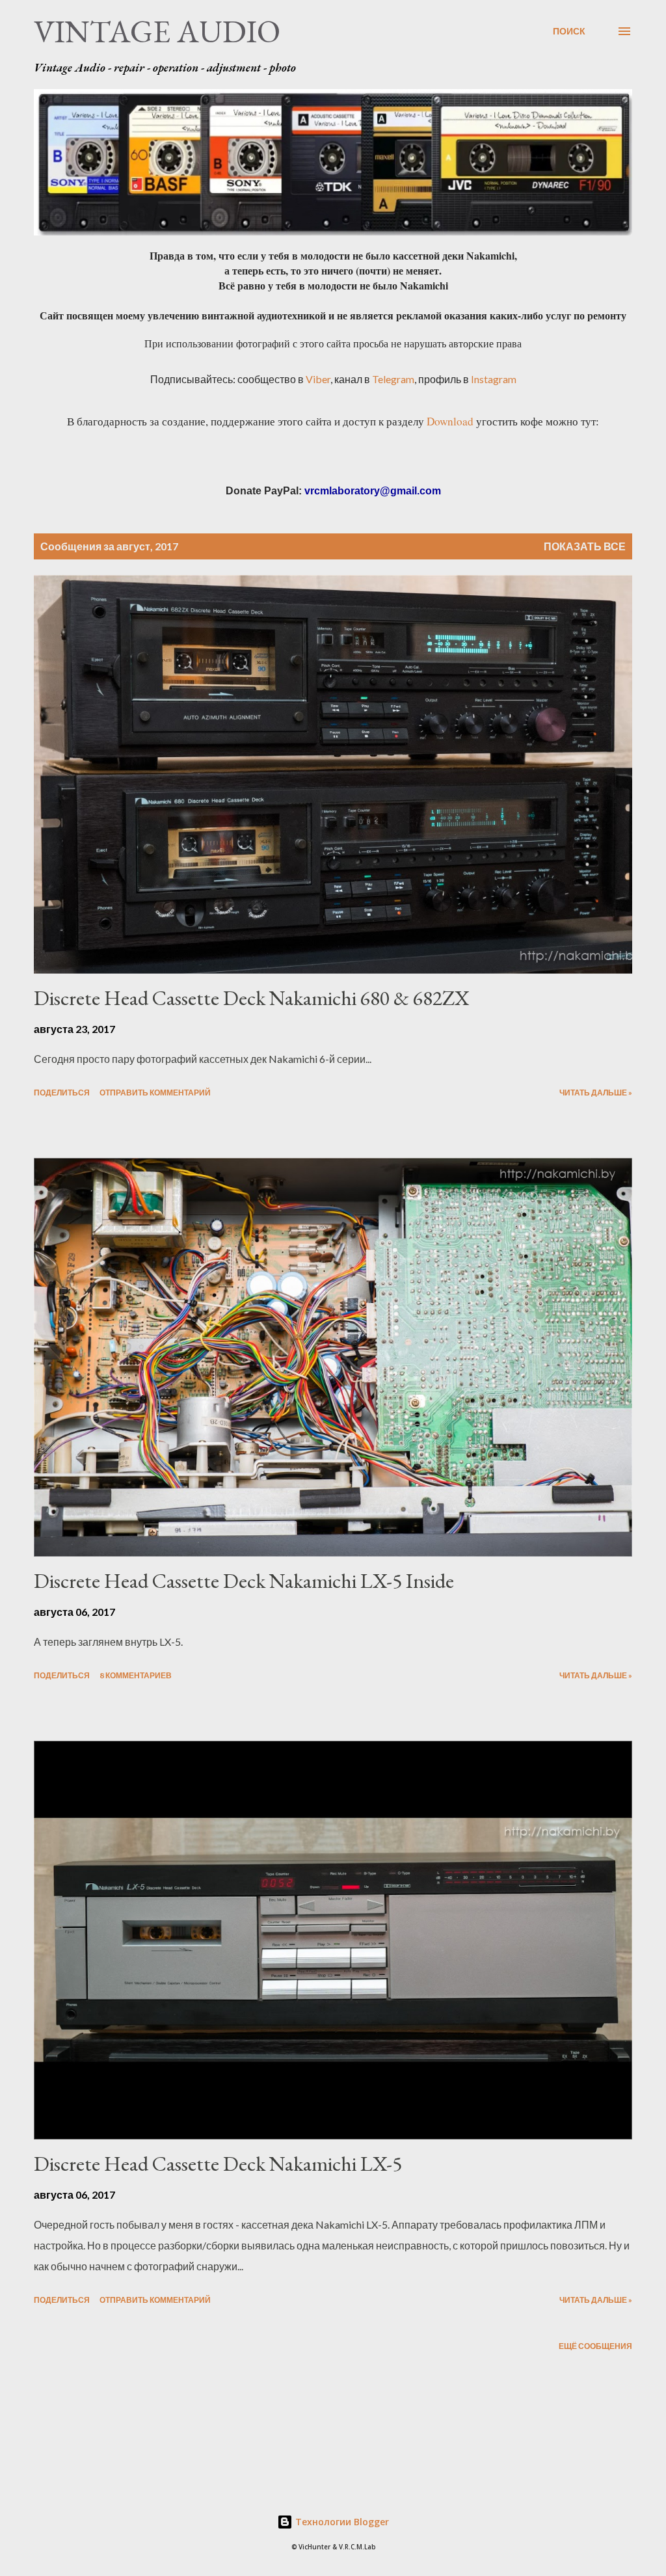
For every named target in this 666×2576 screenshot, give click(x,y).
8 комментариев (136, 1675)
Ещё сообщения (595, 2346)
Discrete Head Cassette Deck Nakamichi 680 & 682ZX (251, 998)
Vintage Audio (157, 31)
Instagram (494, 379)
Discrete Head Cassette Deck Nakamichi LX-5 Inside (244, 1581)
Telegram (393, 379)
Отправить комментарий (155, 1093)
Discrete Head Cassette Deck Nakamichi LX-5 (218, 2164)
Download (450, 421)
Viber (318, 379)
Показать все (585, 546)
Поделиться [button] (62, 1093)
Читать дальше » (596, 1093)
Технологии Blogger (341, 2522)
